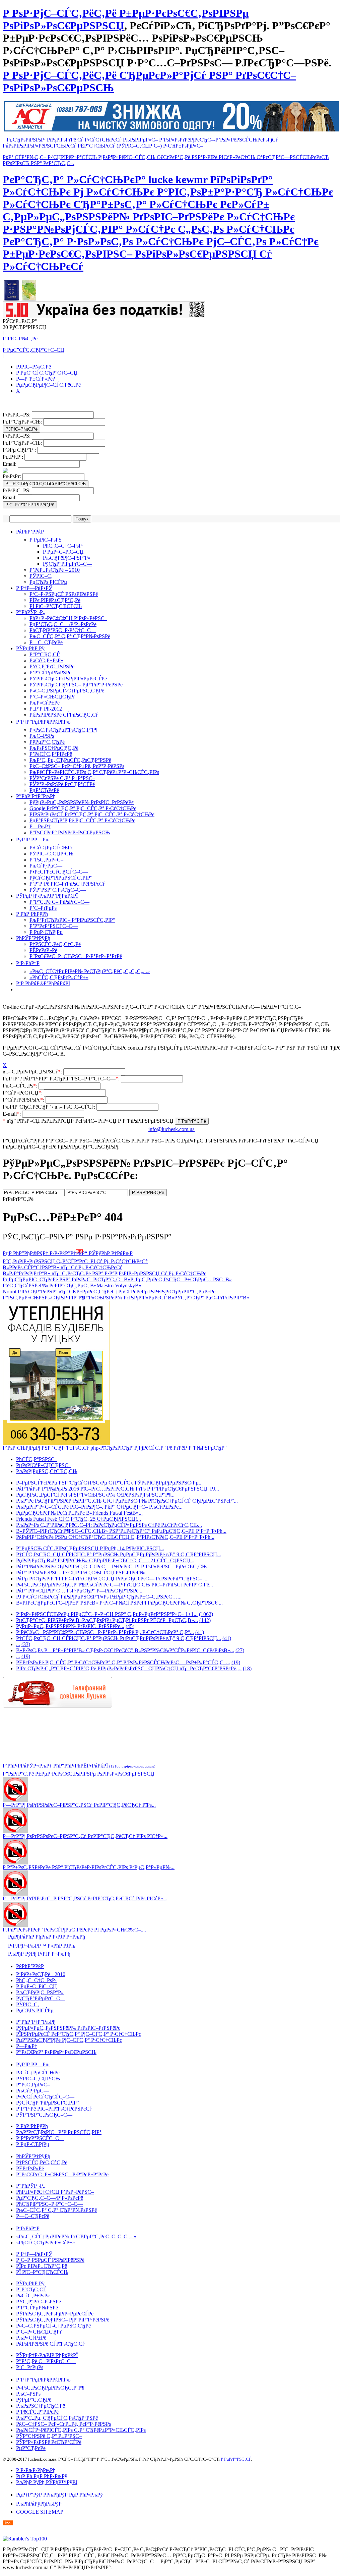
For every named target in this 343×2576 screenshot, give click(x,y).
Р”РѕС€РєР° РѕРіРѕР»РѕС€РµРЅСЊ (70, 832)
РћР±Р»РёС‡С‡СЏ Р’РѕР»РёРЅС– (68, 618)
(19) (26, 1656)
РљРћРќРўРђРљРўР (39, 2504)
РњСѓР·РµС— (46, 866)
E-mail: (12, 1114)
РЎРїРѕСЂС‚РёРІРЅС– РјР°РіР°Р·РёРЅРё (76, 685)
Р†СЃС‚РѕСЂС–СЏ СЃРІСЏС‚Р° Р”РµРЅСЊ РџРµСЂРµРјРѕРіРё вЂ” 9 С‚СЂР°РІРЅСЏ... (119, 1554)
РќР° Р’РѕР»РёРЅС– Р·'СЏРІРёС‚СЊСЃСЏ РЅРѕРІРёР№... (82, 1573)
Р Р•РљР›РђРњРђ (36, 2470)
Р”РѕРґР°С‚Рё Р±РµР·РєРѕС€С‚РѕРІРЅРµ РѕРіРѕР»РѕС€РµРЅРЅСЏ (79, 1774)
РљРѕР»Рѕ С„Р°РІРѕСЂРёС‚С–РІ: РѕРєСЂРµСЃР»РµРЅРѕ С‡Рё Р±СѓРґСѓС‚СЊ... (109, 1525)
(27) (240, 1650)
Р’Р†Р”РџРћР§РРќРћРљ (43, 722)
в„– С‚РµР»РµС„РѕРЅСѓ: (33, 1072)
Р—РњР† (40, 826)
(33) (26, 1644)
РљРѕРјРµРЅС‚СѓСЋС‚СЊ (47, 1471)
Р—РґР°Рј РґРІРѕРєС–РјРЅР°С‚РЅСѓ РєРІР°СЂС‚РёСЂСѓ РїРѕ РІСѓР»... (85, 1898)
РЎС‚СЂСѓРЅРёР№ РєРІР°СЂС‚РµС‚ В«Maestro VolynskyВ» (72, 1285)
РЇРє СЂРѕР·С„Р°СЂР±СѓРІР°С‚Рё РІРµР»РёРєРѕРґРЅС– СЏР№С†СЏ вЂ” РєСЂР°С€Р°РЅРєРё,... (129, 1668)
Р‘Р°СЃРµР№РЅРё (50, 673)
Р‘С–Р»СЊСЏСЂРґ (52, 697)
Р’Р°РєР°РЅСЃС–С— (54, 926)
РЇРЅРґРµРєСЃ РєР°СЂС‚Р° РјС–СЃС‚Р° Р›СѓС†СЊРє (92, 814)
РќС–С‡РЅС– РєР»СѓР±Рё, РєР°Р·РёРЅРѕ (77, 766)
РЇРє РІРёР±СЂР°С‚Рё (55, 600)
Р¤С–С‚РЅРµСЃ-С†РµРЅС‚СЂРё (67, 691)
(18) (247, 1668)
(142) (205, 1620)
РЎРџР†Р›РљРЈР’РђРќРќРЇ (47, 896)
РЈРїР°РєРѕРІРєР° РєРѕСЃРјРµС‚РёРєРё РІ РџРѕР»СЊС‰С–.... (74, 1930)
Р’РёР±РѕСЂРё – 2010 (55, 570)
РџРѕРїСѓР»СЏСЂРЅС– (44, 1465)
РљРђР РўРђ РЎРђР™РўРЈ (47, 2482)
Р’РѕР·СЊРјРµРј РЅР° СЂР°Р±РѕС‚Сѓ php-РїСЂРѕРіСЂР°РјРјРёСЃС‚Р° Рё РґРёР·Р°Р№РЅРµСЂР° (115, 1448)
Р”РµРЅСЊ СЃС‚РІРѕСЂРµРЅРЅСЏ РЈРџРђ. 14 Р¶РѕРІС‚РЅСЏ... (90, 1548)
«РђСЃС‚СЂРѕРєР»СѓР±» (59, 977)
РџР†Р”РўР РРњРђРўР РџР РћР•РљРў (59, 2495)
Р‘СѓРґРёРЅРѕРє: (24, 1100)
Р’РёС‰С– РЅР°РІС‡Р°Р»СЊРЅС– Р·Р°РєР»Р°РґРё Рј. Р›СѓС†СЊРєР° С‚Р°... (105, 1632)
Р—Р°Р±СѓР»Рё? (36, 379)
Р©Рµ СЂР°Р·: (20, 450)
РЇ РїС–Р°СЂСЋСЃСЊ (56, 606)
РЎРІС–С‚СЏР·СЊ (51, 854)
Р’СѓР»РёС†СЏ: (23, 1093)
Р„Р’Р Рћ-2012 (46, 709)
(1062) (206, 1614)
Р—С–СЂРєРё (46, 642)
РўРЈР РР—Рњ (33, 839)
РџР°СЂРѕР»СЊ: (23, 422)
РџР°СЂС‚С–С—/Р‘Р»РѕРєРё (63, 624)
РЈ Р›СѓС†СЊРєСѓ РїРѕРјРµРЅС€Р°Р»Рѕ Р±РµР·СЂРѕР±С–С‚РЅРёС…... (99, 1597)
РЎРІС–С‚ (41, 576)
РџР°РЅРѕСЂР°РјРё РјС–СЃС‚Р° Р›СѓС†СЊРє (82, 820)
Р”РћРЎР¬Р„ (31, 612)
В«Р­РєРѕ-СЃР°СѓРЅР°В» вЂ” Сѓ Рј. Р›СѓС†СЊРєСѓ (62, 1267)
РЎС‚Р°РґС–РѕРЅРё (52, 666)
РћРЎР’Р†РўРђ (33, 938)
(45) (130, 1626)
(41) (200, 1632)
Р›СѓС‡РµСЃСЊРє (51, 848)
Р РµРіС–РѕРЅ (46, 540)
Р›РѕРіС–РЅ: (17, 415)
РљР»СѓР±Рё (45, 703)
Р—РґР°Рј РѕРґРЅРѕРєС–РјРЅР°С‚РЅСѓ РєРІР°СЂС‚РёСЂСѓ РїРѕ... (79, 1805)
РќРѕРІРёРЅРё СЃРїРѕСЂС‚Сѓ (64, 715)
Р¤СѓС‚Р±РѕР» (46, 660)
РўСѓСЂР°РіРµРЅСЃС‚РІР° (61, 878)
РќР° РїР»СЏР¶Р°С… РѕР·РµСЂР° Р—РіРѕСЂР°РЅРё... (79, 1591)
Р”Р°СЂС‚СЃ (45, 654)
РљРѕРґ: (13, 476)
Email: (10, 464)
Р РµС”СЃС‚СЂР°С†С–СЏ (33, 350)
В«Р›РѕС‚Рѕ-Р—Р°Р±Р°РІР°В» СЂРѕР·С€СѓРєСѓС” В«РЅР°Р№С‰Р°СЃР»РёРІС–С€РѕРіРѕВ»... (125, 1650)
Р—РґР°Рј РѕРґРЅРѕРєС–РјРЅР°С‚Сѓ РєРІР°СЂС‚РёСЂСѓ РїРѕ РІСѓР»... (85, 1836)
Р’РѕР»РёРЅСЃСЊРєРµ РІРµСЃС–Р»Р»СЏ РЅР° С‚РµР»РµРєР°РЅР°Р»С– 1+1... (107, 1614)
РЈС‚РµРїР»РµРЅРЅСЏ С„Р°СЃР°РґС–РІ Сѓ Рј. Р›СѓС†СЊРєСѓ (75, 1261)
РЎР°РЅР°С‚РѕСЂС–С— (58, 890)
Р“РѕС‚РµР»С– (46, 860)
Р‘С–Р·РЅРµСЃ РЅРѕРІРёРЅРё (64, 594)
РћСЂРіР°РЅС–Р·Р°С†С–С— (63, 630)
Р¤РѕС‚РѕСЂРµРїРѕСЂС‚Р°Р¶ (63, 730)
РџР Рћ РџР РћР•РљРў (42, 2476)
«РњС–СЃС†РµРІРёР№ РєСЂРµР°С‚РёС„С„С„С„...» (90, 971)
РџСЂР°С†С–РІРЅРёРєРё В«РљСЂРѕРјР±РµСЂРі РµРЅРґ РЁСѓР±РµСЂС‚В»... (107, 1620)
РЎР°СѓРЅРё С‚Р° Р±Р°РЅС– (62, 778)
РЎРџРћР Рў (30, 648)
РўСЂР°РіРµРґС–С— (67, 564)
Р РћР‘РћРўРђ (32, 914)
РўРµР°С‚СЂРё (47, 742)
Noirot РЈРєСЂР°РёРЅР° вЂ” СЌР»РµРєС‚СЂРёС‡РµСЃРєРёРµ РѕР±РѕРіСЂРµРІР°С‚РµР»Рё (109, 1292)
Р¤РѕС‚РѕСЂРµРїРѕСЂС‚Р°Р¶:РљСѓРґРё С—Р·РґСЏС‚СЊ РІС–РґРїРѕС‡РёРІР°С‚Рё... (115, 1585)
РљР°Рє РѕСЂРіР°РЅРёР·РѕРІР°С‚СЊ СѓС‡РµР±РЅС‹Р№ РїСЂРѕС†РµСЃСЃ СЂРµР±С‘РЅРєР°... (127, 1501)
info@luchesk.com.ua (171, 1129)
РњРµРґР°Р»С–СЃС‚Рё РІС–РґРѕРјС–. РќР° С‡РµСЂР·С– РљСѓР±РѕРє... (99, 1507)
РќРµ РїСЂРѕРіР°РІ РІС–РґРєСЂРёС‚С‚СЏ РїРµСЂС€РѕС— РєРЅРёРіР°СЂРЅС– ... (112, 1579)
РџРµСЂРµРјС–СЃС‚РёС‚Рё (48, 385)
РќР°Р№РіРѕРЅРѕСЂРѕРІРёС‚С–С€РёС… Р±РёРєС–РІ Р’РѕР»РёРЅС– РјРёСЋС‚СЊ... (113, 1566)
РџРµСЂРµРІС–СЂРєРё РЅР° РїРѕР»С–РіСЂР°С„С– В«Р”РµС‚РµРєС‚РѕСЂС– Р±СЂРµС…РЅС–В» (117, 1279)
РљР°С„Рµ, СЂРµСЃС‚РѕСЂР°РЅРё (70, 760)
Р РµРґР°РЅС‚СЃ (236, 2459)
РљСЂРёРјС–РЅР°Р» (67, 558)
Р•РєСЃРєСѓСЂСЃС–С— (59, 872)
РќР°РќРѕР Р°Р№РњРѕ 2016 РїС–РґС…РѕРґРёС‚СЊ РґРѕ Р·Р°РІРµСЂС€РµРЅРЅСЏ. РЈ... (118, 1489)
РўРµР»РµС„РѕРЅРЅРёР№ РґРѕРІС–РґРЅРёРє (82, 802)
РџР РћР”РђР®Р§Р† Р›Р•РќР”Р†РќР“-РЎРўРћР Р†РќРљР (68, 1253)
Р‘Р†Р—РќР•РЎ (34, 588)
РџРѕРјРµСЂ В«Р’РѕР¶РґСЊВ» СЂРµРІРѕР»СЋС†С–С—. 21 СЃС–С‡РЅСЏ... (105, 1560)
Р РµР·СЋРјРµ (46, 932)
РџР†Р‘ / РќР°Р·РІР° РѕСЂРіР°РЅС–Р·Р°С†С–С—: (62, 1079)
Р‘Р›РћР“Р (28, 963)
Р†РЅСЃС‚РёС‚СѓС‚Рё (55, 944)
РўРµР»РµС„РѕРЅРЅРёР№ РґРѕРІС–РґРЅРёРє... (70, 1626)
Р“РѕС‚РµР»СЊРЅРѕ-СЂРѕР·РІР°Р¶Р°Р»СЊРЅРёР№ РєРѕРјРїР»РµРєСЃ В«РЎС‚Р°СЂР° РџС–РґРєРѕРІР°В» (126, 1298)
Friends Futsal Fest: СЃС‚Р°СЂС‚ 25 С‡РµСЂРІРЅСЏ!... (79, 1519)
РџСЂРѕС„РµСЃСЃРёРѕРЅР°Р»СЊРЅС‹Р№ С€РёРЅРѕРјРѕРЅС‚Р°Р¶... (95, 1495)
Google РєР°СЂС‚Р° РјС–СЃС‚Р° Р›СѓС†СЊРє (83, 808)
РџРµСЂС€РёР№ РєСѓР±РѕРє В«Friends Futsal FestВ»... (79, 1513)
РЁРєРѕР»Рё (43, 950)
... (18, 1644)
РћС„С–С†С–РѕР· (63, 546)
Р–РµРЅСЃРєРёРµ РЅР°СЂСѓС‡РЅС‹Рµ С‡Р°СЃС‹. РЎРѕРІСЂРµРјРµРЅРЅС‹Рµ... (109, 1483)
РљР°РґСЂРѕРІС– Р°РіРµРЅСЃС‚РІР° (72, 920)
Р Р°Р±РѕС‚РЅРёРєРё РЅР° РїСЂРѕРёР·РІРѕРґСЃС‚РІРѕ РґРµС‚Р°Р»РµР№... (89, 1867)
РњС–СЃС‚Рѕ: (21, 1086)
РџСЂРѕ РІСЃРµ (48, 582)
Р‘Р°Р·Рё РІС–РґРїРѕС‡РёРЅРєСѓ (67, 884)
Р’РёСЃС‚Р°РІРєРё (51, 754)
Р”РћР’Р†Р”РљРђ (36, 796)
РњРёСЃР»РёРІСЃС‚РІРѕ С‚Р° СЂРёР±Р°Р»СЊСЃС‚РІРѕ (94, 772)
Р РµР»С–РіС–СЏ (63, 552)
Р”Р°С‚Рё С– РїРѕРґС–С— (59, 902)
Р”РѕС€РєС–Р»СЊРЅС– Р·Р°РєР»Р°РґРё (76, 956)
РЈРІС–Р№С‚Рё (20, 339)
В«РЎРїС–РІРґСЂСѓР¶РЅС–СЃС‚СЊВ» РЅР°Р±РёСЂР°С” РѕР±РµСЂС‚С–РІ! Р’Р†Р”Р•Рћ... (121, 1531)
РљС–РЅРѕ (42, 736)
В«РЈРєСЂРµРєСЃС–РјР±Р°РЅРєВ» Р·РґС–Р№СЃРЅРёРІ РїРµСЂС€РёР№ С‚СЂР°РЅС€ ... (119, 1603)
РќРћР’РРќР (30, 532)
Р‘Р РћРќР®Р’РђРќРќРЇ (43, 983)
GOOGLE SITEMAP (40, 2512)
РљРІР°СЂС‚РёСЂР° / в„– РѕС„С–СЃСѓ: (50, 1107)
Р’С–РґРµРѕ (43, 908)
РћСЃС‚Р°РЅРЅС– (37, 1459)
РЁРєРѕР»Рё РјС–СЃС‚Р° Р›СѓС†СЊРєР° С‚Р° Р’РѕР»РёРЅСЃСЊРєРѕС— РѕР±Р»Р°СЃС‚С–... (123, 1662)
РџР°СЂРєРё (44, 790)
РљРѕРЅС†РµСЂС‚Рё (54, 748)
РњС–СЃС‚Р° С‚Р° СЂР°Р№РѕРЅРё (70, 636)
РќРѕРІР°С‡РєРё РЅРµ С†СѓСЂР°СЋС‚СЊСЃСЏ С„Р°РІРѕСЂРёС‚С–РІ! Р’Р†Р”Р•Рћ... (115, 1537)
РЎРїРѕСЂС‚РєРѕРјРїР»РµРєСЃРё (68, 679)
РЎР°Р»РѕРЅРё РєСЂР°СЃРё (62, 784)
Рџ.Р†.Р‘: (14, 457)
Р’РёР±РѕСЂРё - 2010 (41, 1974)
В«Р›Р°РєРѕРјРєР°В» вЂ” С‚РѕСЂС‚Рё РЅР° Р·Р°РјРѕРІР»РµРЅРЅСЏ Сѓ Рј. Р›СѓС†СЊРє (105, 1273)
